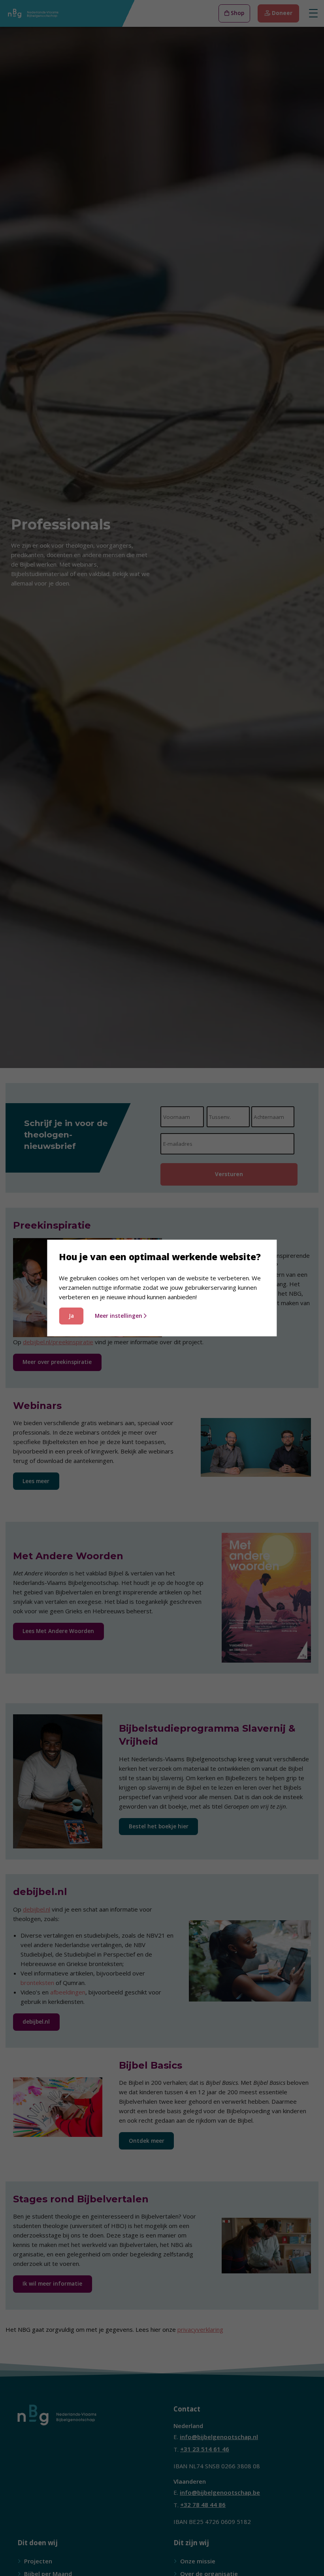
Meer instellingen (119, 1316)
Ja (71, 1316)
